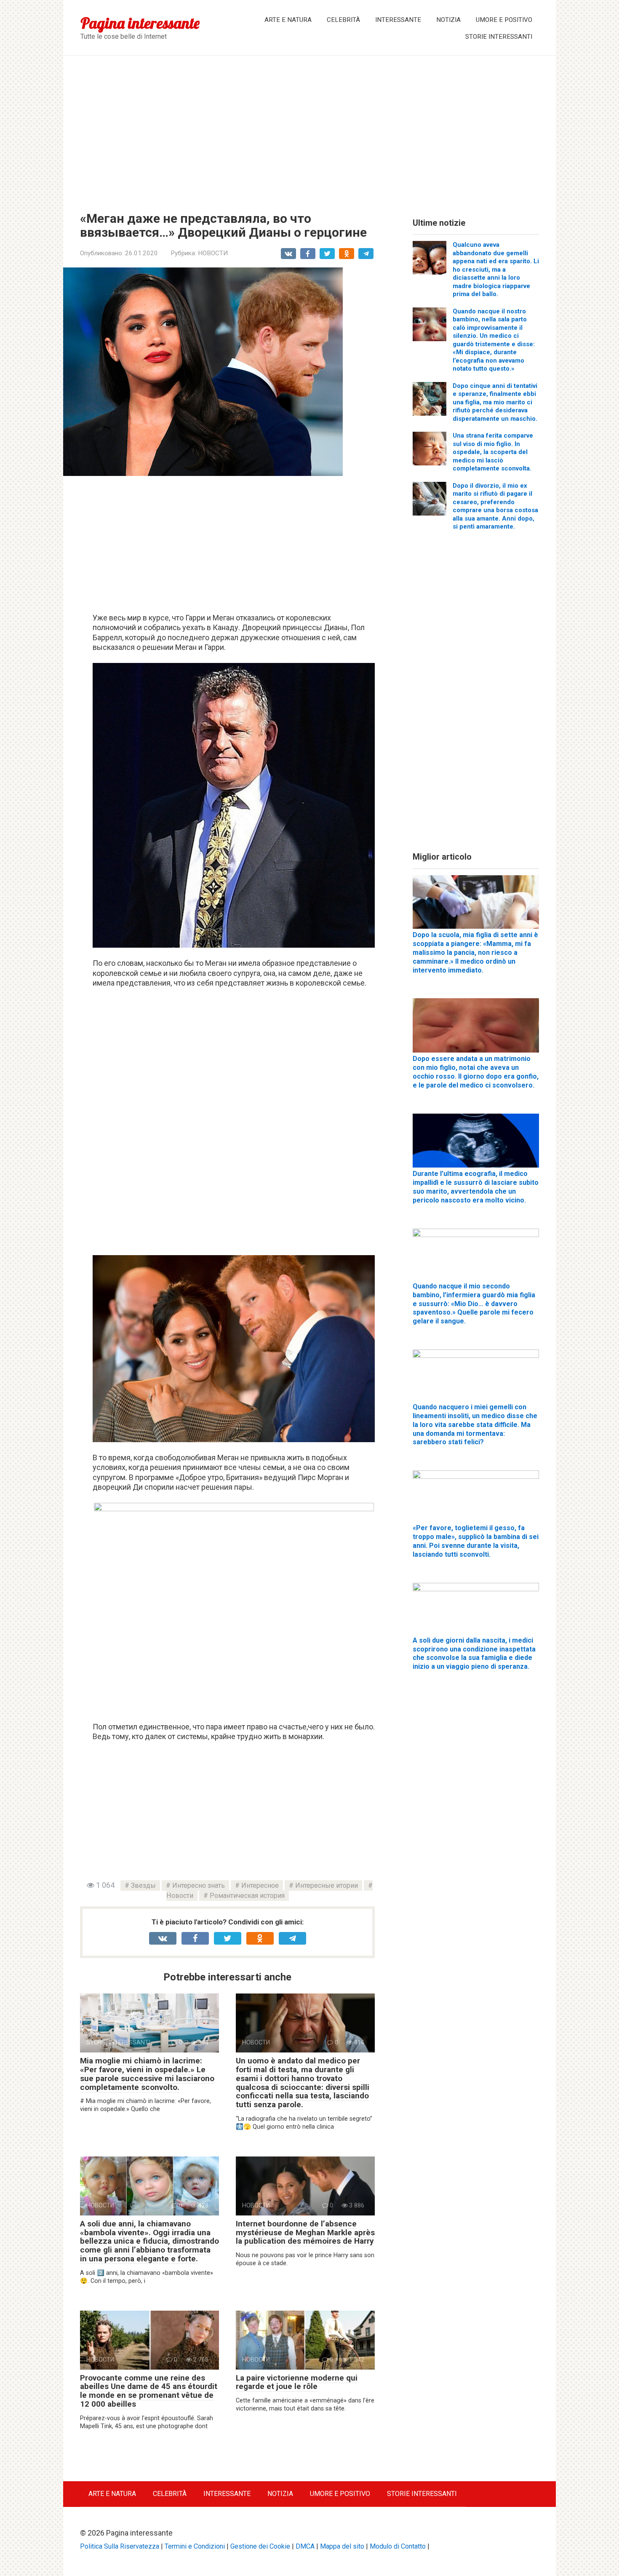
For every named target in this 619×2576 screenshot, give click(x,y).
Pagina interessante (140, 23)
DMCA (305, 2546)
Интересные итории (327, 1885)
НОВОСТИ (213, 253)
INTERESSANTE (398, 20)
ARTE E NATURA (288, 20)
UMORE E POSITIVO (504, 20)
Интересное (260, 1885)
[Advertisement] (309, 127)
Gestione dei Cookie (260, 2546)
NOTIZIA (448, 20)
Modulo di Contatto (398, 2546)
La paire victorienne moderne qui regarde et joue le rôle (297, 2382)
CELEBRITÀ (343, 20)
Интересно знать (199, 1885)
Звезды (143, 1885)
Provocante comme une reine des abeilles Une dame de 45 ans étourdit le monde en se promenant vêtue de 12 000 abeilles (149, 2391)
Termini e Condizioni (195, 2546)
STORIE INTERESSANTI (499, 37)
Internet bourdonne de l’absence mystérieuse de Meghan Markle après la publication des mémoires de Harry (305, 2233)
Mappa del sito (342, 2546)
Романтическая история (247, 1896)
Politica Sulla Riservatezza (120, 2546)
